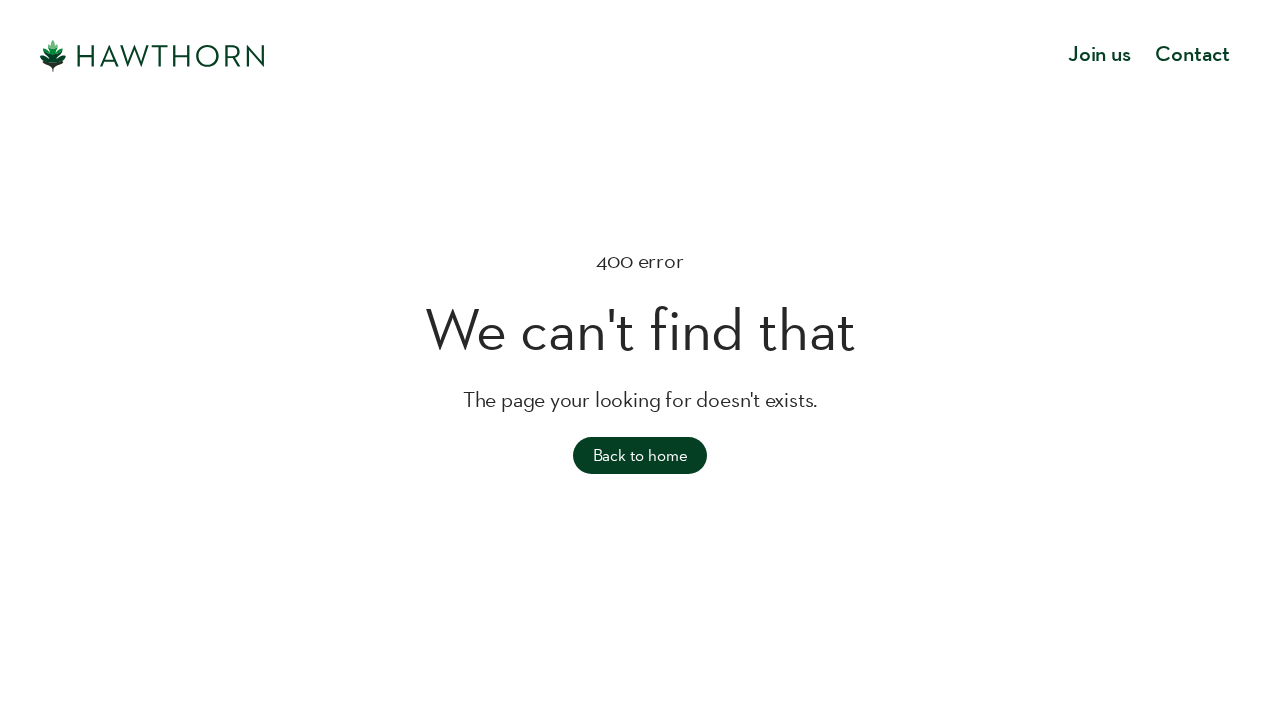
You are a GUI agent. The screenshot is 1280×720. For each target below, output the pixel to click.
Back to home (640, 455)
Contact (1192, 55)
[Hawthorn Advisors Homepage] (152, 56)
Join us (1099, 55)
